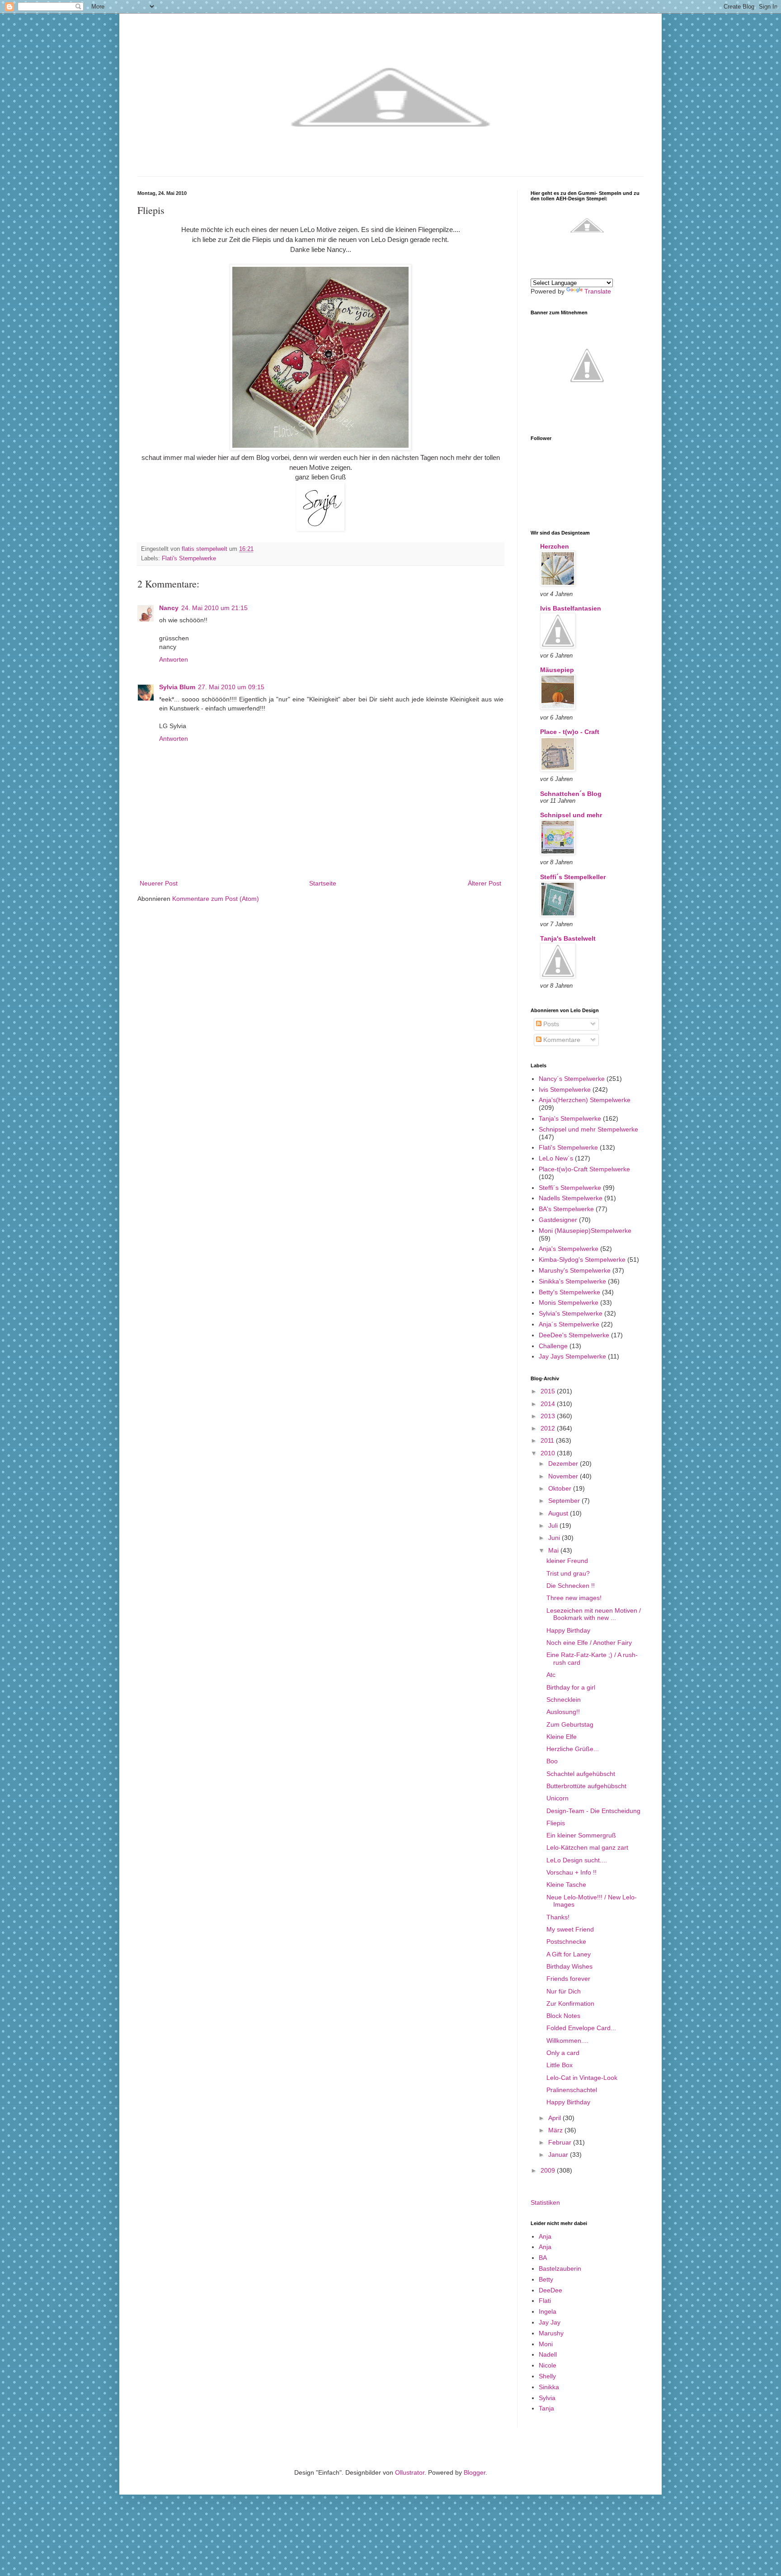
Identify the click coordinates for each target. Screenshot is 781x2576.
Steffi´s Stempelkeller (573, 877)
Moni (546, 2344)
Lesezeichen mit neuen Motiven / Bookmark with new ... (594, 1614)
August (559, 1513)
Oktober (561, 1488)
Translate (598, 291)
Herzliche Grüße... (573, 1749)
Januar (559, 2155)
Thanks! (558, 1917)
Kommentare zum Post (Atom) (216, 899)
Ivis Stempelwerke (565, 1089)
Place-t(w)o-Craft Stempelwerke (584, 1169)
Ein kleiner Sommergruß (581, 1835)
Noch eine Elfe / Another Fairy (589, 1643)
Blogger (475, 2472)
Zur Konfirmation (570, 2003)
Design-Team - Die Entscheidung (593, 1811)
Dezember (564, 1463)
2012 (549, 1428)
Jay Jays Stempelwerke (572, 1356)
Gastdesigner (558, 1220)
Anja (545, 2236)
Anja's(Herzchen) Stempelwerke (585, 1100)
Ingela (548, 2311)
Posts (550, 1024)
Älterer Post (485, 883)
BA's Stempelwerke (566, 1209)
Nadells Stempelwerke (571, 1198)
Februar (561, 2142)
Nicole (548, 2365)
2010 (549, 1453)
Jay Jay (550, 2322)
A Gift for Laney (569, 1954)
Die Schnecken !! (571, 1586)
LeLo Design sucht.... (577, 1860)
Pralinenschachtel (572, 2090)
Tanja (546, 2408)
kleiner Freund (567, 1561)
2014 (549, 1404)
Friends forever (568, 1979)
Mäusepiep (557, 670)
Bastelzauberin (560, 2268)
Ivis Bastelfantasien (571, 608)
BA (543, 2258)
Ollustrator (410, 2472)
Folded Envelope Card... (581, 2028)
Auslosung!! (563, 1712)
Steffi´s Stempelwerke (570, 1188)
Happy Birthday (568, 1630)
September (565, 1501)
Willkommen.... (567, 2041)
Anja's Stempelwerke (569, 1249)
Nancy (169, 608)
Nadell (548, 2354)
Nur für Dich (564, 1991)
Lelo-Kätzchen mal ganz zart (587, 1847)
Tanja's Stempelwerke (570, 1118)
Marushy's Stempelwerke (575, 1270)
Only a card (563, 2053)
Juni (555, 1538)
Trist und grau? (568, 1573)
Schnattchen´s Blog (571, 794)
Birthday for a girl (571, 1687)
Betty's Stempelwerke (569, 1292)
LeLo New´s (556, 1158)
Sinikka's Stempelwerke (572, 1281)
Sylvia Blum (177, 687)
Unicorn (558, 1798)
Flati (545, 2301)
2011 (548, 1440)
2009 (549, 2170)
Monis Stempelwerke (569, 1302)
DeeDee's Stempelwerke (574, 1335)
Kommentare (561, 1040)
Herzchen (555, 546)
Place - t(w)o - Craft (570, 732)
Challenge (553, 1346)
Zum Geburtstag (570, 1724)
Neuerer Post (159, 883)
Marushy (551, 2333)
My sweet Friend (570, 1929)
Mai (554, 1550)
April (555, 2118)
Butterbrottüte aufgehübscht (586, 1786)
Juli (554, 1525)
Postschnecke (566, 1941)
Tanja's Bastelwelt (568, 938)
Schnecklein (564, 1700)
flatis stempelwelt (205, 549)
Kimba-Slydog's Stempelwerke (582, 1260)
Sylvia (547, 2398)
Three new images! (574, 1598)
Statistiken (545, 2202)
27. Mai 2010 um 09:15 (231, 687)
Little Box (560, 2065)
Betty (546, 2279)
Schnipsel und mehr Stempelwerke (588, 1129)
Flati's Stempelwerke (189, 559)
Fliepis (556, 1823)
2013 (549, 1416)
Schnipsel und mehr (571, 815)
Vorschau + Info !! (572, 1872)
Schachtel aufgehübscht (581, 1774)
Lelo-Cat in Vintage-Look (582, 2078)
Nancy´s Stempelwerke (572, 1079)
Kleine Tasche (566, 1885)
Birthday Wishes (569, 1966)
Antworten (174, 659)
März (556, 2130)
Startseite (323, 883)
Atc (551, 1675)
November (564, 1476)
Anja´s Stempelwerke (569, 1324)
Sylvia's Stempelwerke (571, 1313)
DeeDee (550, 2290)
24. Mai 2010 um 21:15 (214, 608)
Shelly (547, 2376)
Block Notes (563, 2016)
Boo (552, 1761)
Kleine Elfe (562, 1737)
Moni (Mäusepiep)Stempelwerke (585, 1231)
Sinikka (549, 2387)
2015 (549, 1391)
